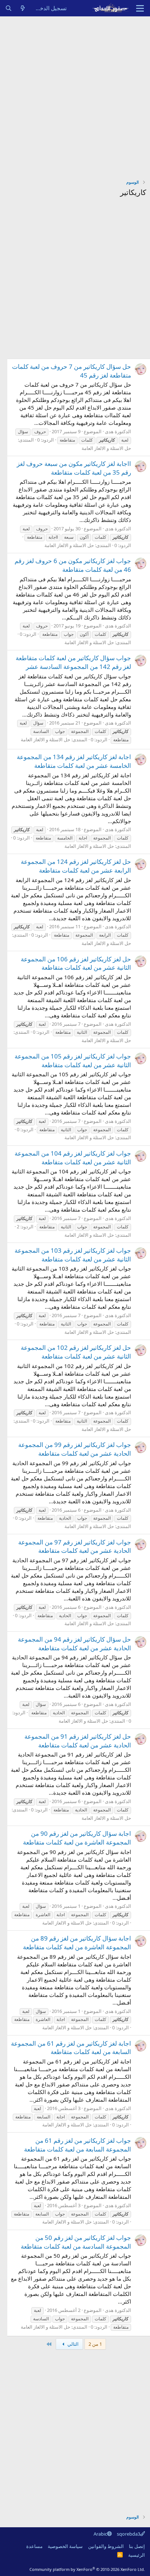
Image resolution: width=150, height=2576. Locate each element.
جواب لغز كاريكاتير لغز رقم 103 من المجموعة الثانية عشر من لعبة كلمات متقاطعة (73, 1255)
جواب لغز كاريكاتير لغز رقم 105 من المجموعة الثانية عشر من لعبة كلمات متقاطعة (73, 1060)
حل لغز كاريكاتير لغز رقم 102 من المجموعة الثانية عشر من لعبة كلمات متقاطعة (76, 1352)
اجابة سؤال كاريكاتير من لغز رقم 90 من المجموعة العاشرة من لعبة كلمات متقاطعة (77, 1838)
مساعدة (34, 2546)
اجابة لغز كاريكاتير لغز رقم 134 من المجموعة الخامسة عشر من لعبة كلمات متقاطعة (74, 761)
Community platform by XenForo (87, 2569)
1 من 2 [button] (95, 2344)
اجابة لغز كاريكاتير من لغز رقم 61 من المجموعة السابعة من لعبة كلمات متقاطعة (71, 2048)
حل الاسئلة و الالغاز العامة (106, 448)
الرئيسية (137, 2555)
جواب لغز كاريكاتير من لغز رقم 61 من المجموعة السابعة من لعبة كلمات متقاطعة (78, 2145)
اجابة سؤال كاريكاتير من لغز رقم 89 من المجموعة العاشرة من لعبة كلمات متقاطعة (77, 1943)
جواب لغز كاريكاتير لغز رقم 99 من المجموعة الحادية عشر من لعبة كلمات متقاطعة (75, 1449)
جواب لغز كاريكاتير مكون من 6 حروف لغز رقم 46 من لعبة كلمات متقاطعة (73, 565)
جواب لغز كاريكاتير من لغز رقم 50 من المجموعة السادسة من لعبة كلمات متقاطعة (76, 2242)
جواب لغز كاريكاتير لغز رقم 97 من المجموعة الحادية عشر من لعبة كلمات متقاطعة (75, 1546)
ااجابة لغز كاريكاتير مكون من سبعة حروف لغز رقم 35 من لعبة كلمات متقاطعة (74, 468)
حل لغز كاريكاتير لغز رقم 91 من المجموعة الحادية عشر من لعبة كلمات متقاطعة (78, 1741)
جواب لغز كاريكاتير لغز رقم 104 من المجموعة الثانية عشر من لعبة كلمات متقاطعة (73, 1158)
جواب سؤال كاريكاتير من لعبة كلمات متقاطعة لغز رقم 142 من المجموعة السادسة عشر (73, 662)
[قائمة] (140, 8)
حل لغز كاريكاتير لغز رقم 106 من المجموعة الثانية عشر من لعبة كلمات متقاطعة (76, 963)
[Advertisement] (75, 95)
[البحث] (9, 8)
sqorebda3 (129, 2534)
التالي (72, 2344)
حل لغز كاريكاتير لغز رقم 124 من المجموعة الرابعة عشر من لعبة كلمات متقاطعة (76, 866)
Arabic (100, 2534)
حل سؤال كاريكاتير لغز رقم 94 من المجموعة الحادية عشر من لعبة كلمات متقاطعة (74, 1644)
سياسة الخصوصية (65, 2546)
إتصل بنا (137, 2546)
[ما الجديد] (23, 8)
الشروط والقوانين (106, 2546)
